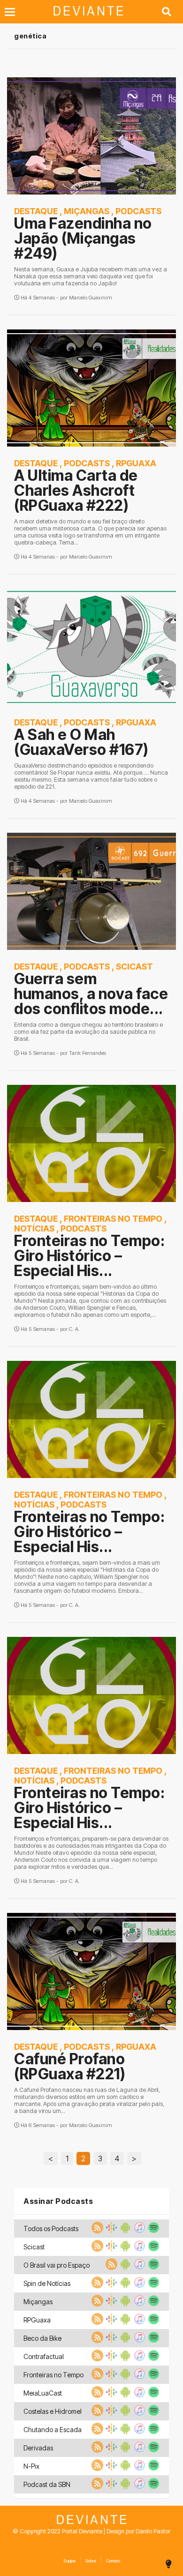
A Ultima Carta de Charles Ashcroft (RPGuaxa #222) (76, 490)
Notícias (34, 1228)
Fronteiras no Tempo (113, 1219)
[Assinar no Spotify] (152, 2231)
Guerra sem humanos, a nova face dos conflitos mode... (91, 994)
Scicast (134, 967)
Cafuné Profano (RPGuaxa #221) (70, 2066)
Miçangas (87, 211)
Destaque (36, 211)
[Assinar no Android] (124, 2231)
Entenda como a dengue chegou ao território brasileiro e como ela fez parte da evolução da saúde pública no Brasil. (88, 1032)
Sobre (91, 2561)
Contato (113, 2561)
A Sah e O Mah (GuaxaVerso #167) (81, 742)
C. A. (74, 1329)
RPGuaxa (136, 463)
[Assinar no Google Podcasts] (110, 2231)
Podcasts (138, 211)
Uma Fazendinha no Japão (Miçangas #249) (83, 238)
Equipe (69, 2561)
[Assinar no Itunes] (138, 2231)
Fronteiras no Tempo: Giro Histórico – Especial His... (89, 1256)
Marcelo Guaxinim (91, 298)
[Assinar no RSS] (96, 2231)
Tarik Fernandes (88, 1053)
